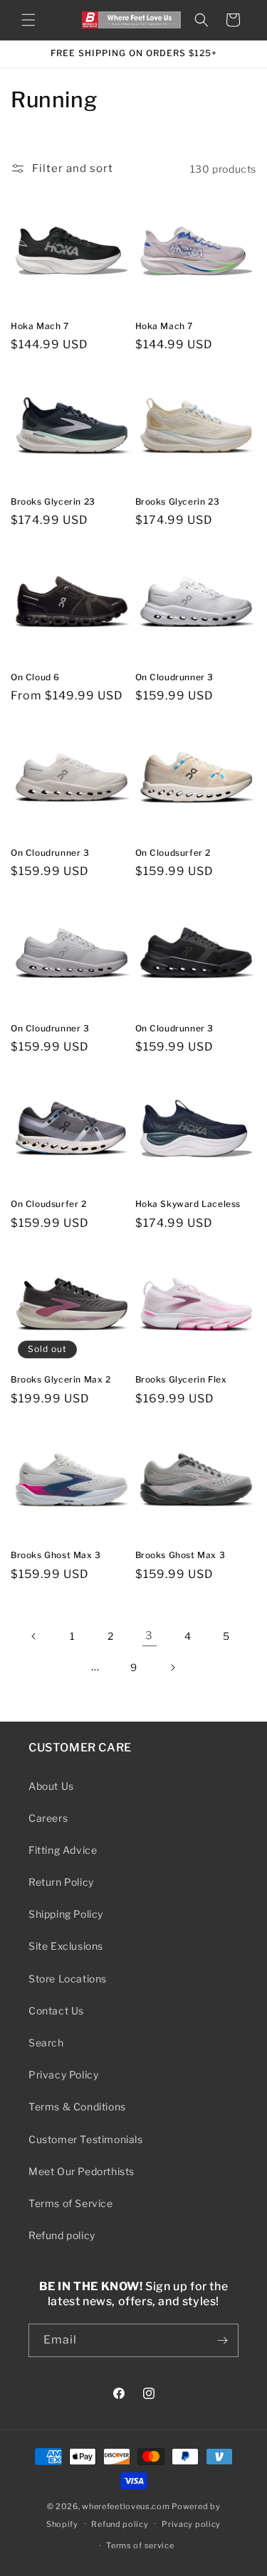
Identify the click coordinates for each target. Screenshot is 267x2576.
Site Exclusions (66, 1946)
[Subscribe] (222, 2340)
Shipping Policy (66, 1914)
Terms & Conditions (77, 2107)
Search (46, 2043)
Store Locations (68, 1979)
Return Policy (61, 1882)
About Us (51, 1786)
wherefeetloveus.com (126, 2506)
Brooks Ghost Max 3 (56, 1555)
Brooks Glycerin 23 (53, 501)
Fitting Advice (63, 1850)
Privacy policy (191, 2524)
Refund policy (62, 2235)
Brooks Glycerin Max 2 (61, 1379)
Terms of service (140, 2545)
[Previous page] (34, 1636)
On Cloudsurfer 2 (173, 853)
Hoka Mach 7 (40, 326)
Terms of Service (71, 2203)
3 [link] (149, 1636)
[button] (28, 20)
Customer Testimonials (86, 2139)
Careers (48, 1818)
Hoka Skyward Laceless (188, 1204)
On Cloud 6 (35, 677)
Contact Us (56, 2011)
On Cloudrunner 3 (175, 677)
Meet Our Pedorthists (82, 2171)
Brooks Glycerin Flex (181, 1379)
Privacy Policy (63, 2075)
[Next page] (172, 1668)
